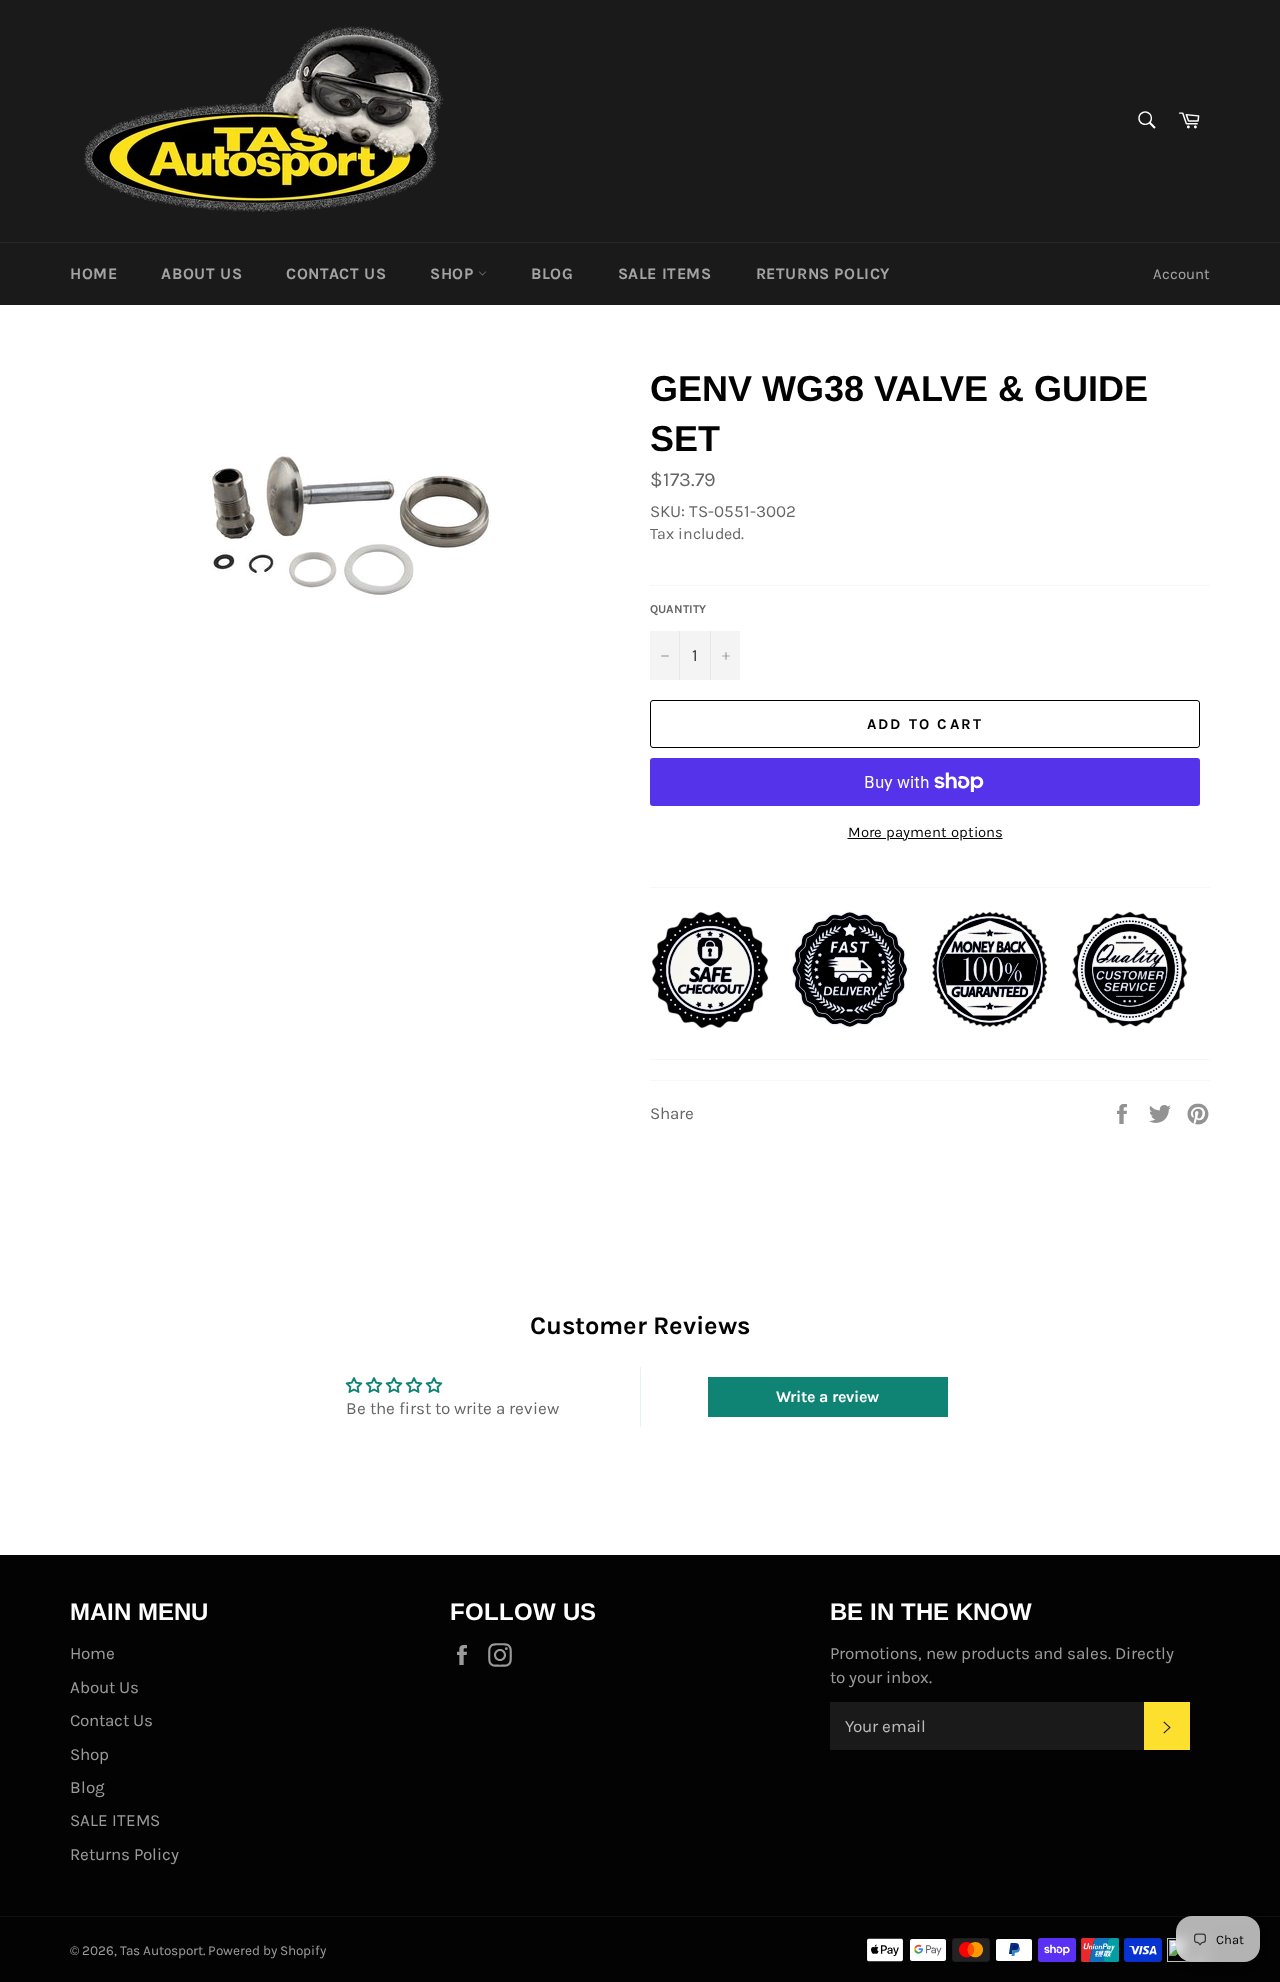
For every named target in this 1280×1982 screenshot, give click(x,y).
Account (1181, 274)
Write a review (827, 1396)
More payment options (925, 832)
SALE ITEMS (665, 273)
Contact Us (336, 273)
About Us (201, 273)
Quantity (678, 609)
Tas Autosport (161, 1950)
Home (93, 273)
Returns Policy (823, 273)
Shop (454, 273)
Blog (552, 273)
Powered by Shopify (267, 1950)
